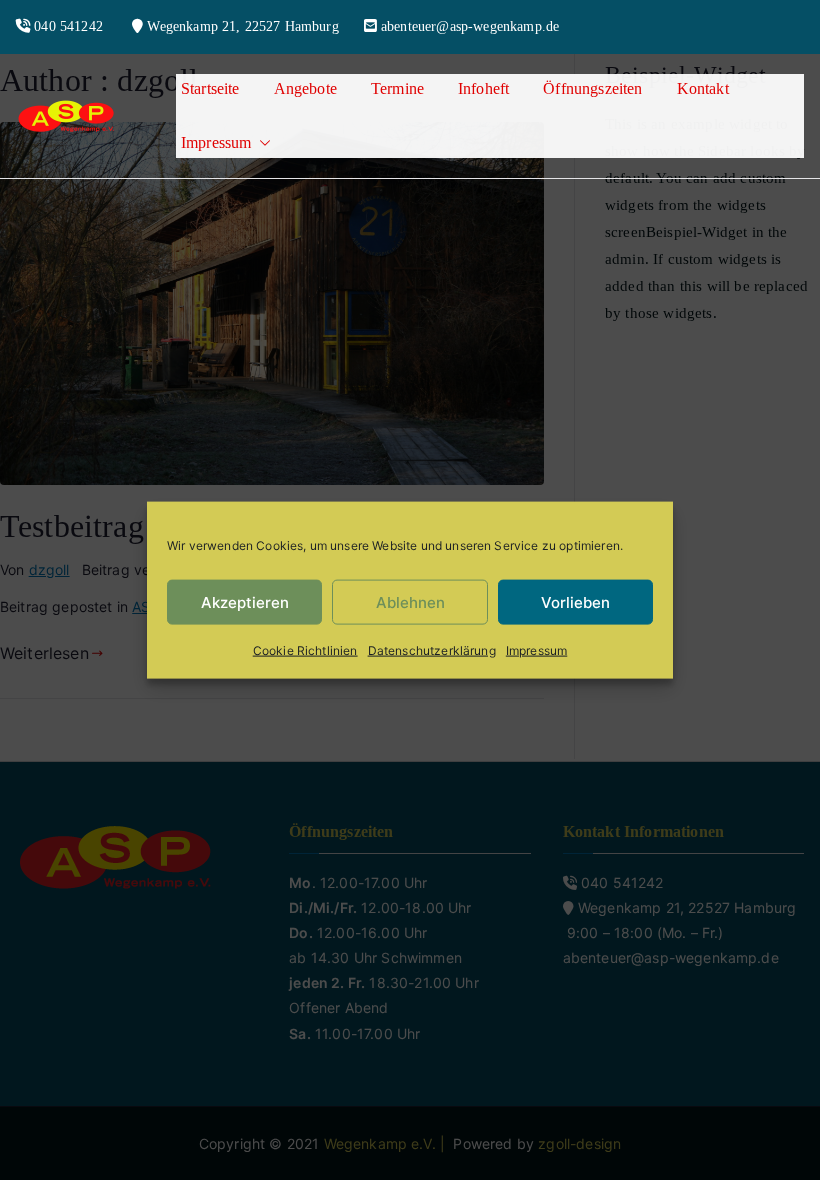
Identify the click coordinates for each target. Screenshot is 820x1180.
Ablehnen (410, 601)
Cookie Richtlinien (305, 650)
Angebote (305, 88)
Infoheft (483, 88)
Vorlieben (575, 601)
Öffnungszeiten (592, 88)
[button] (261, 143)
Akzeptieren (245, 601)
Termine (397, 88)
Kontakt (703, 88)
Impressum (536, 650)
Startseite (210, 88)
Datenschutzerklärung (432, 650)
